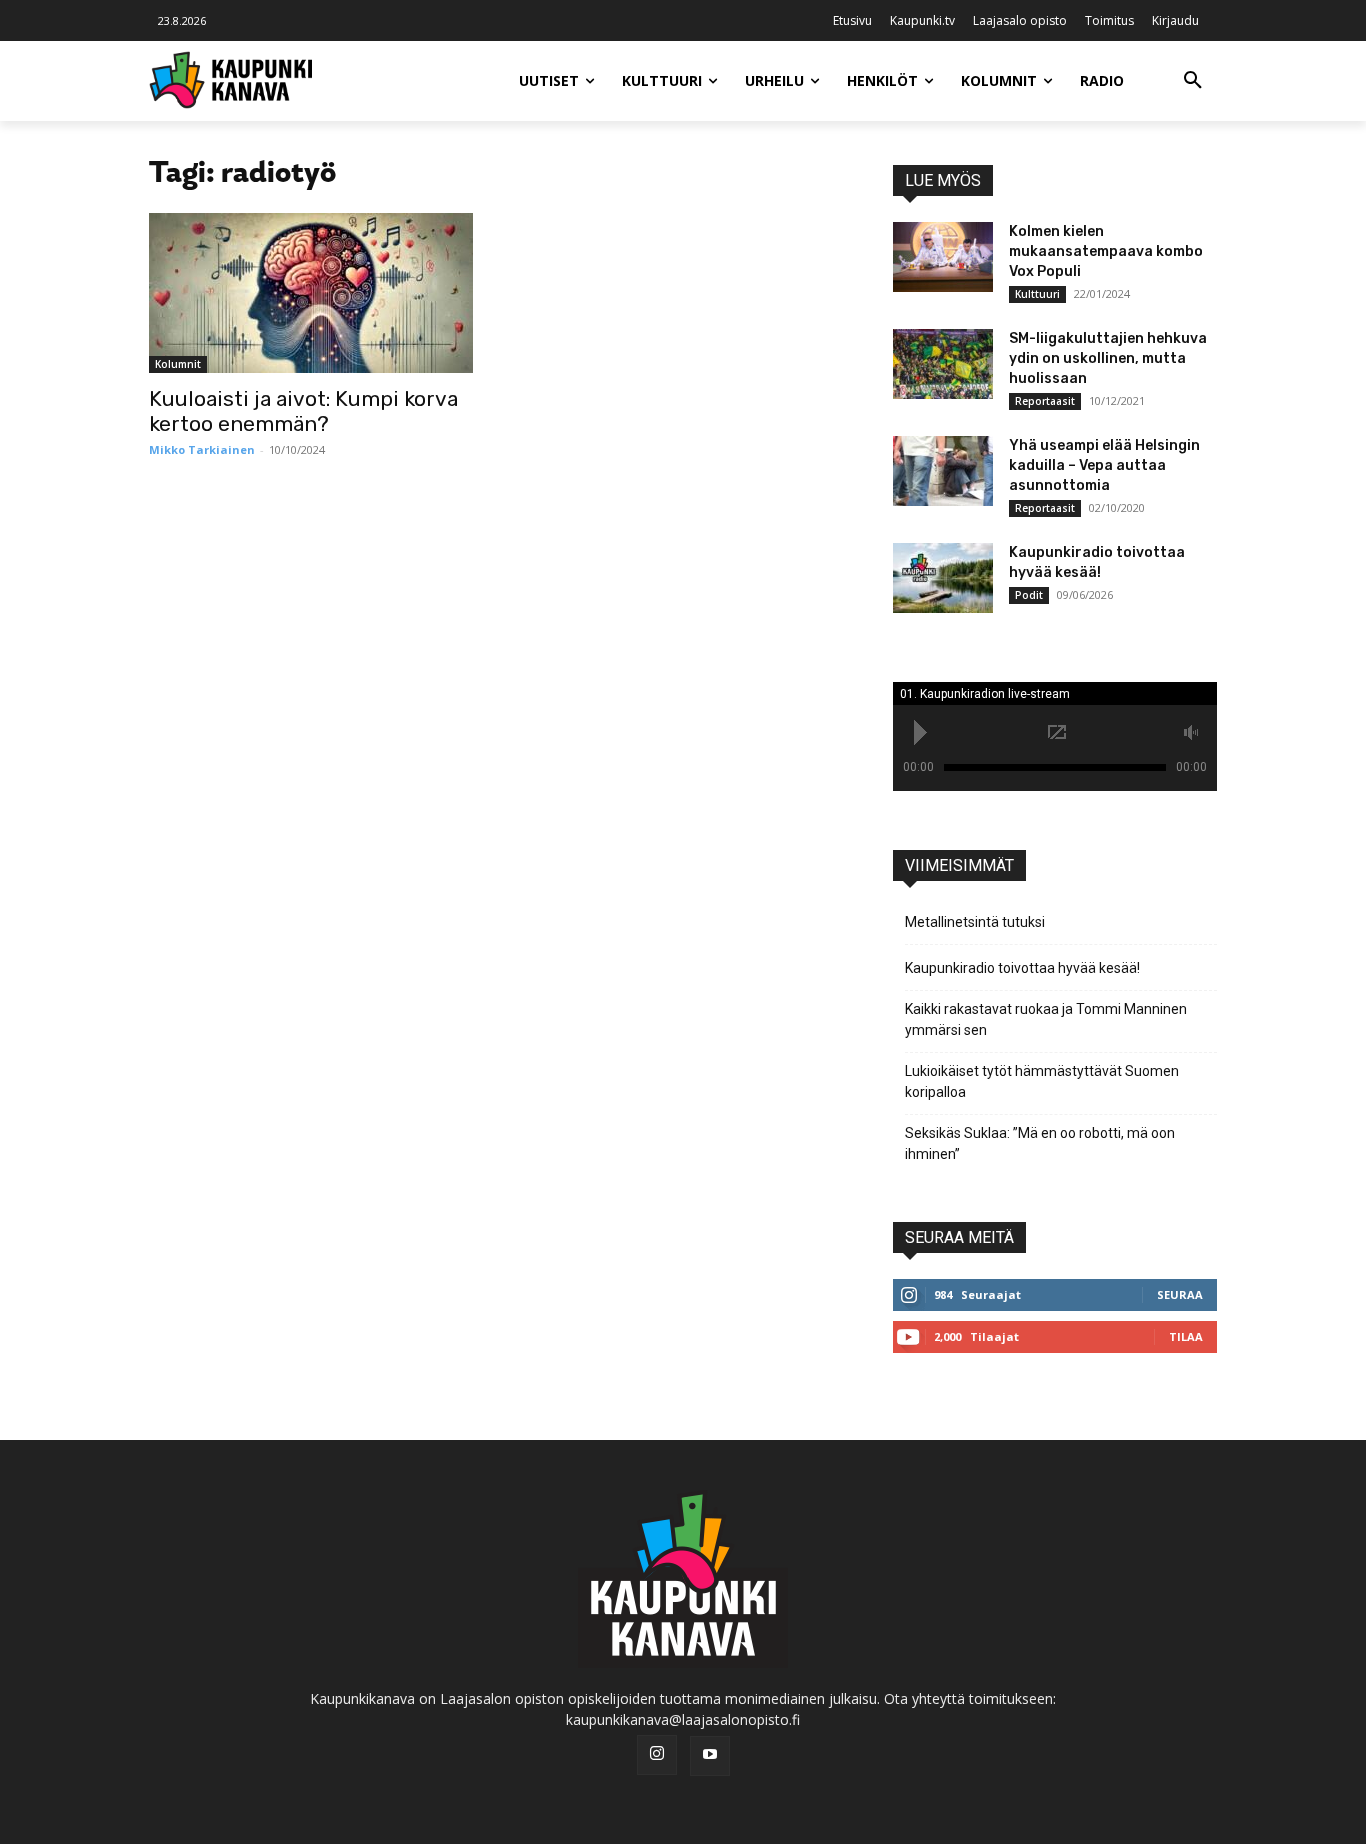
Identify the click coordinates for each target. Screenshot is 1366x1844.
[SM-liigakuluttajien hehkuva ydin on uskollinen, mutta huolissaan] (943, 364)
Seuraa (1180, 1294)
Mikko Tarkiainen (202, 449)
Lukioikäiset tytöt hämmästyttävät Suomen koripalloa (1042, 1081)
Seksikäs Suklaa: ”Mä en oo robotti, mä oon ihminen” (1040, 1143)
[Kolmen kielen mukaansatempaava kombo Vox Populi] (943, 257)
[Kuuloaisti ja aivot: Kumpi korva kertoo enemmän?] (311, 293)
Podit (1029, 595)
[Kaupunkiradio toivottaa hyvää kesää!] (943, 578)
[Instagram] (657, 1755)
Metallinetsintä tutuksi (975, 922)
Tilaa (1186, 1336)
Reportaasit (1045, 401)
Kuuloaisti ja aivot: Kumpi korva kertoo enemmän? (303, 411)
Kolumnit (178, 364)
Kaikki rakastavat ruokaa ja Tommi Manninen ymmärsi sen (1046, 1019)
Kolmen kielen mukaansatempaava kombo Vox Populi (1106, 251)
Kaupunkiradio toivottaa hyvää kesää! (1022, 968)
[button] (1193, 81)
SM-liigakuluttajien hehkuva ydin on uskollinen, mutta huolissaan (1108, 358)
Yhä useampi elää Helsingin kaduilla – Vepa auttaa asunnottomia (1104, 465)
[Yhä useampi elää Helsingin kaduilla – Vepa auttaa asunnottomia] (943, 471)
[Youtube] (710, 1756)
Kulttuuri (1037, 294)
